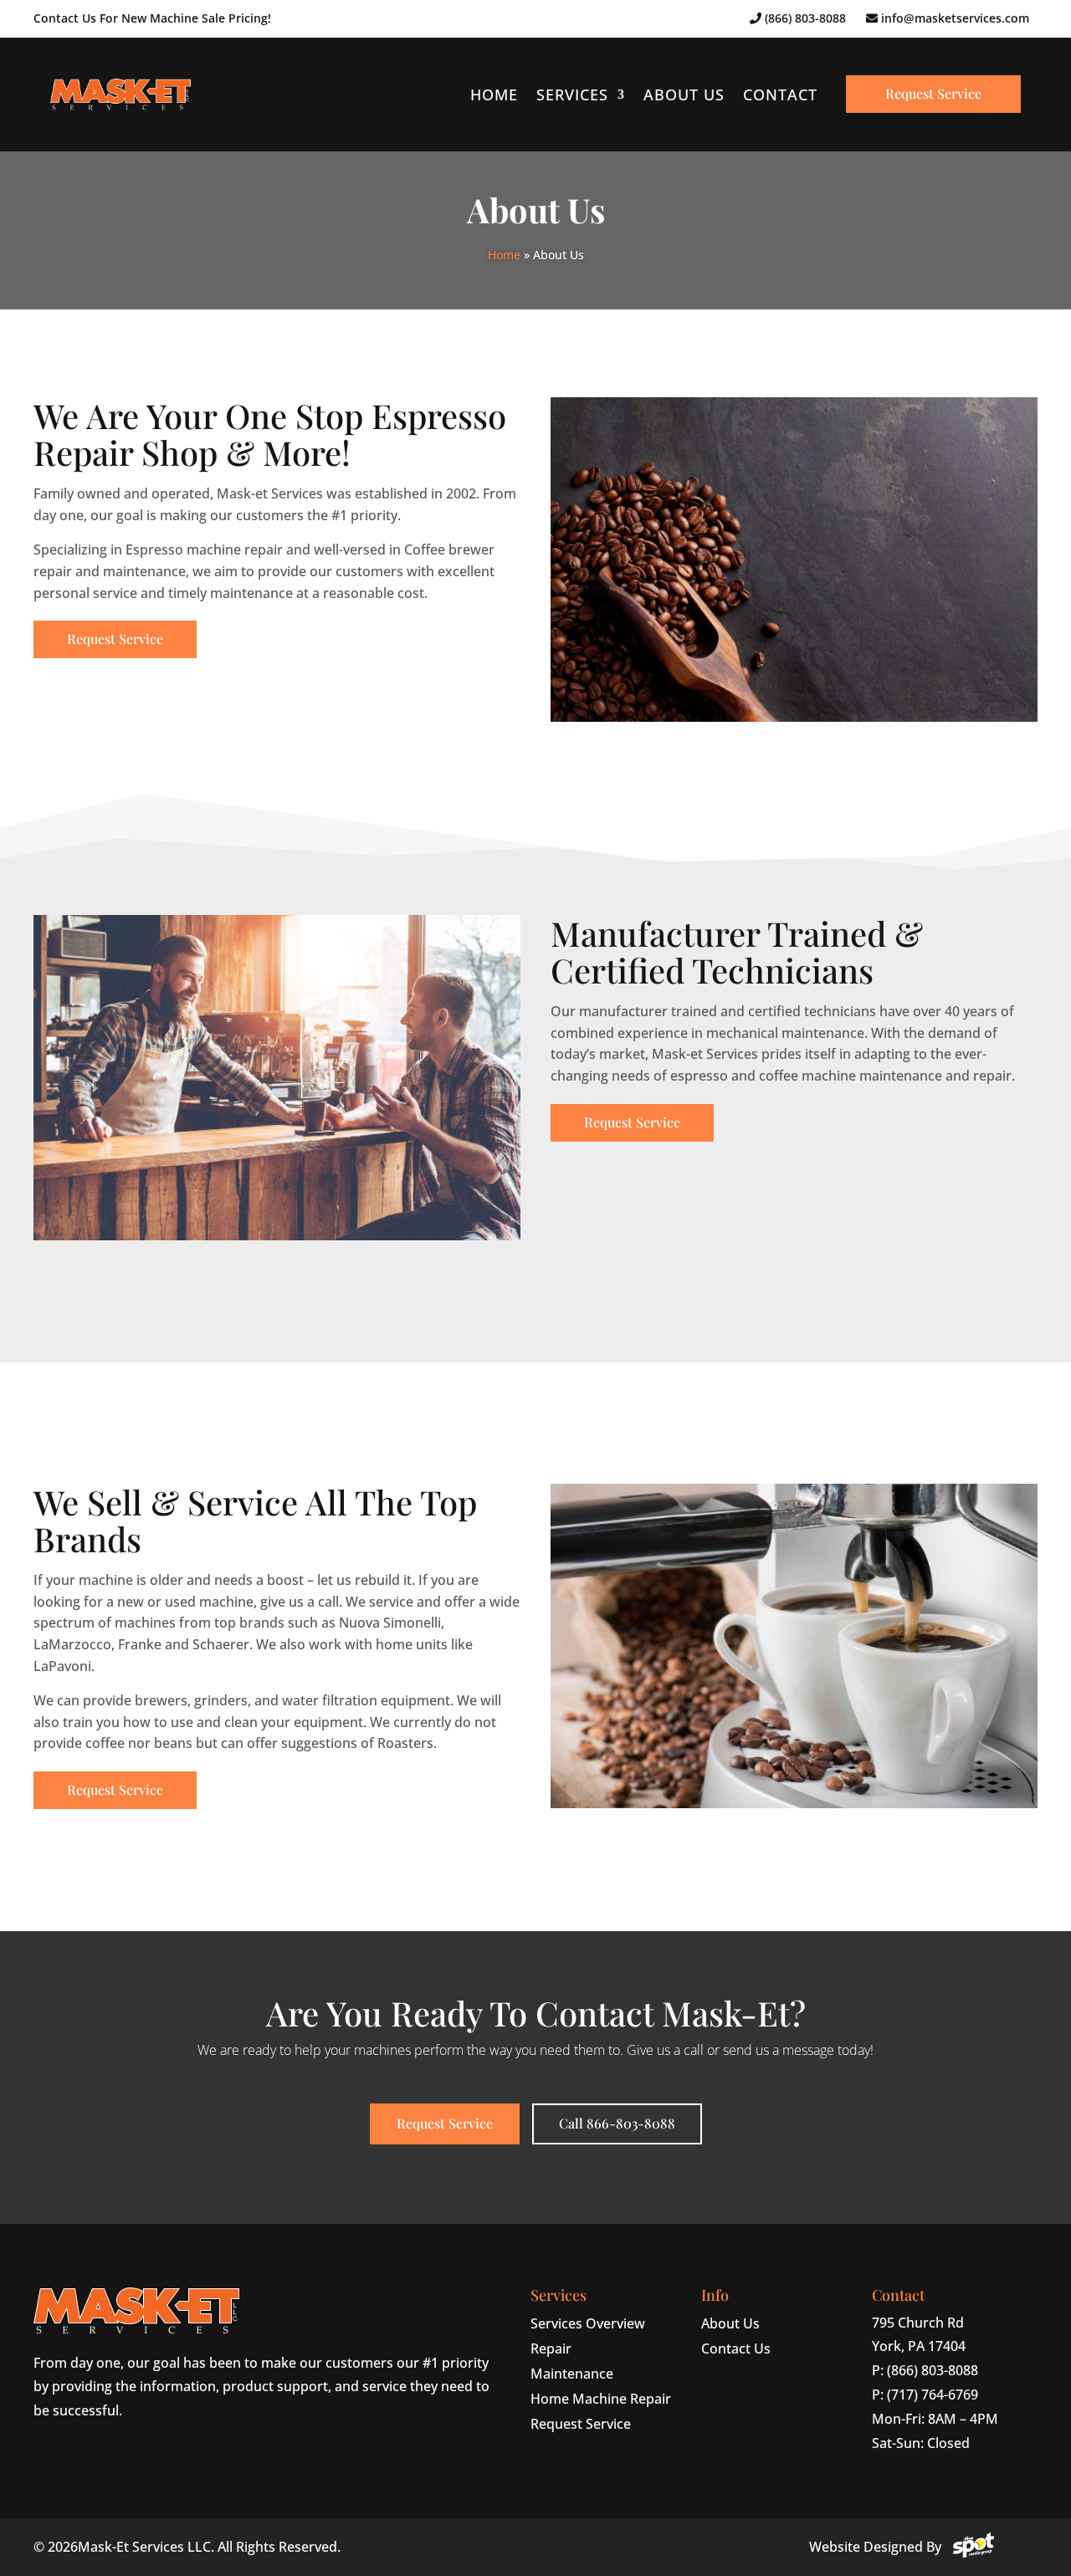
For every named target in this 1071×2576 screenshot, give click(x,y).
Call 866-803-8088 (617, 2123)
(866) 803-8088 (804, 18)
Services (572, 95)
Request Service (933, 93)
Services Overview (588, 2323)
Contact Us (736, 2349)
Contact (780, 95)
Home (494, 95)
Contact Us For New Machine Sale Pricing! (152, 18)
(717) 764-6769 (933, 2395)
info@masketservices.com (953, 18)
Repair (551, 2349)
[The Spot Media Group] (974, 2547)
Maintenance (572, 2374)
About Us (684, 95)
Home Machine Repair (601, 2399)
